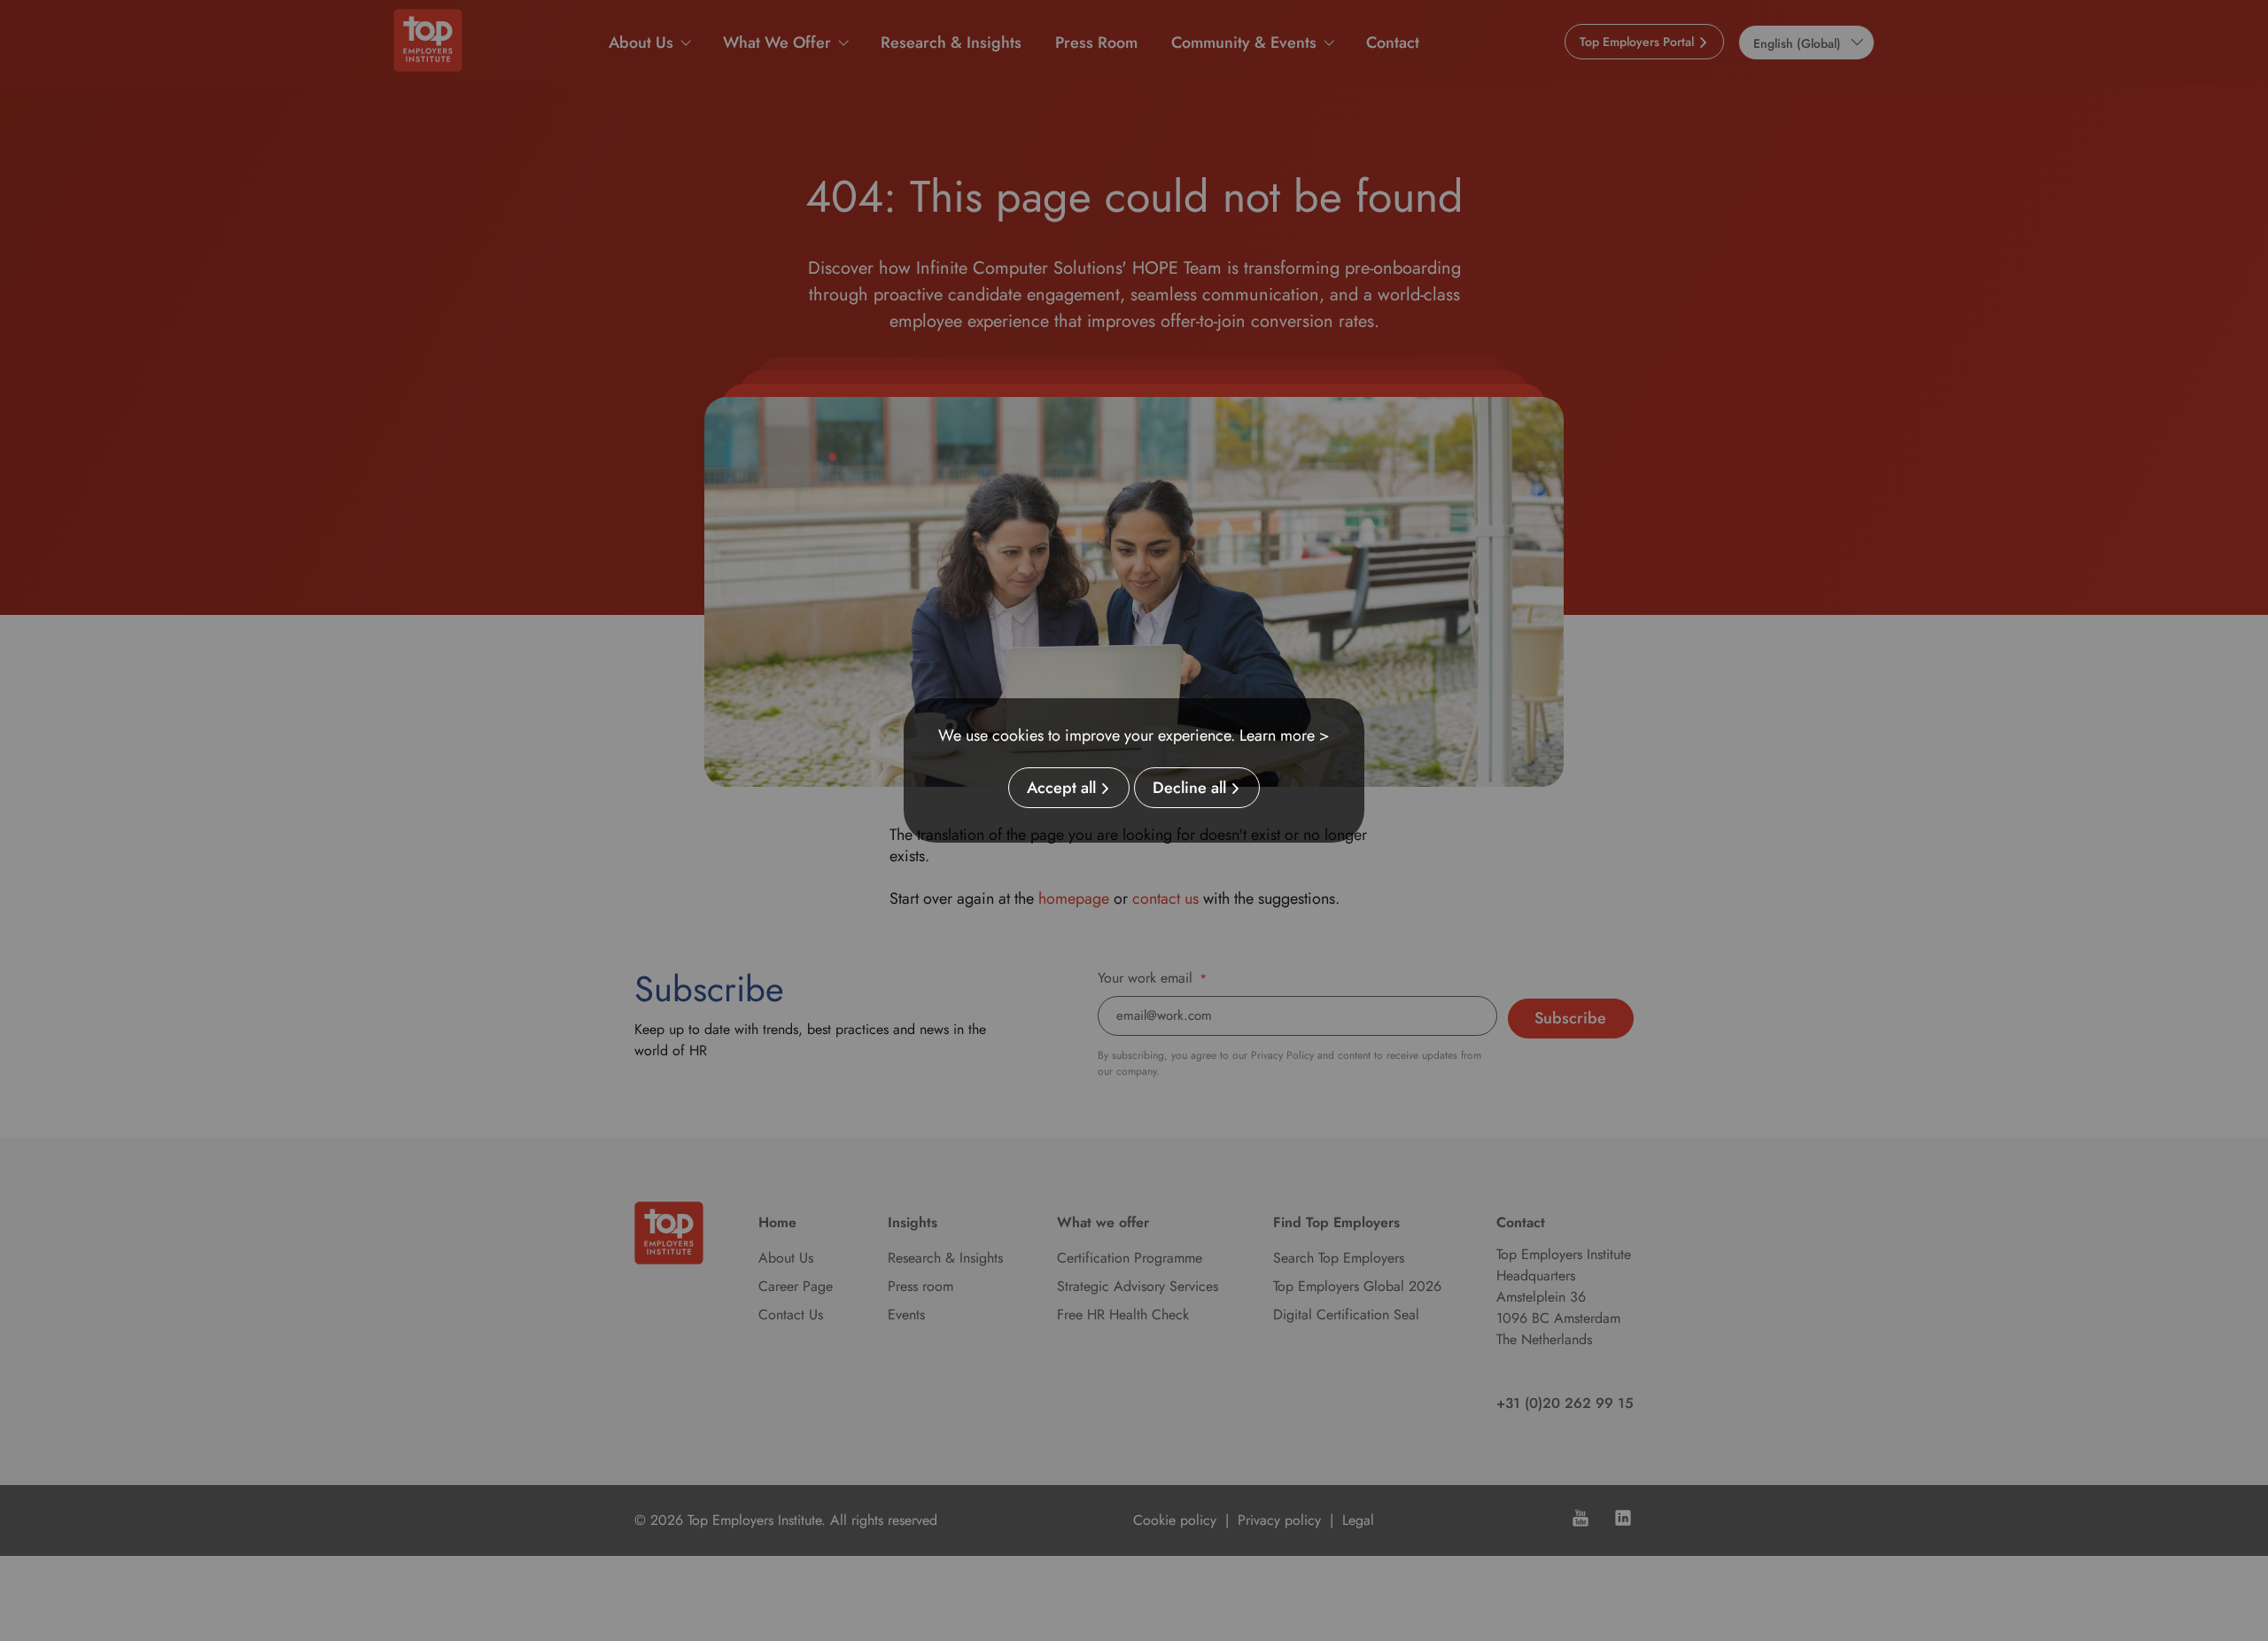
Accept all (1061, 788)
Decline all (1189, 788)
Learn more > (1285, 735)
